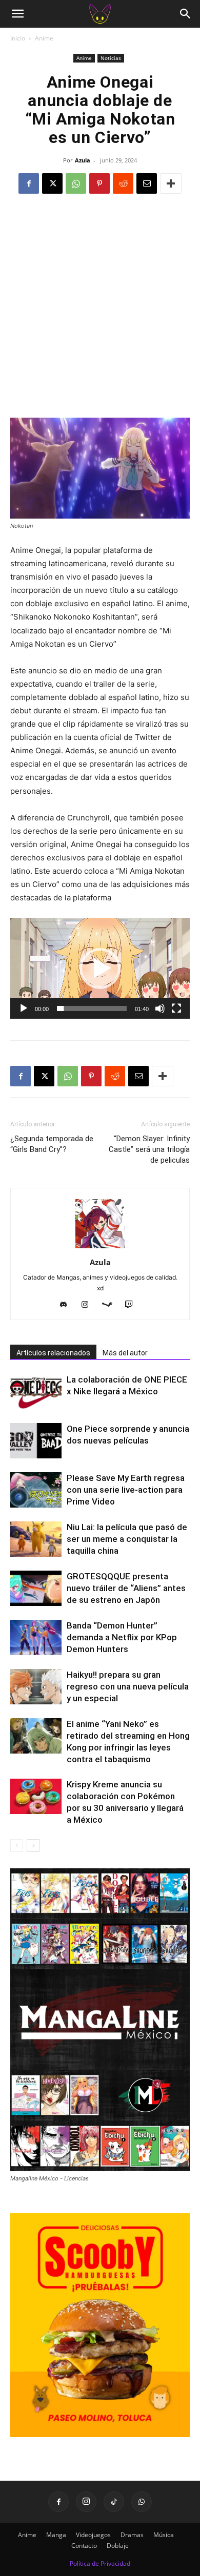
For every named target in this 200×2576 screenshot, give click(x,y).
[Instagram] (89, 1305)
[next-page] (33, 1846)
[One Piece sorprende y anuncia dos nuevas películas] (36, 1441)
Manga (56, 2535)
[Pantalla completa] (176, 1008)
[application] (100, 968)
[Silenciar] (160, 1008)
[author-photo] (100, 1248)
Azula (83, 160)
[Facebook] (29, 183)
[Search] (186, 14)
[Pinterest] (99, 183)
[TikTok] (114, 2502)
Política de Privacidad (100, 2563)
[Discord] (67, 1305)
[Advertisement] (100, 313)
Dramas (132, 2535)
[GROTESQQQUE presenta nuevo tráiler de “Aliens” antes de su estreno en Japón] (36, 1588)
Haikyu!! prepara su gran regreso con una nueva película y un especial (128, 1686)
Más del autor (125, 1353)
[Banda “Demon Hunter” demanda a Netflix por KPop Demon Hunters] (36, 1637)
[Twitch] (133, 1305)
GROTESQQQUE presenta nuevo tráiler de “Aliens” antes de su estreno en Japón (126, 1588)
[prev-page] (17, 1846)
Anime (44, 38)
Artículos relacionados (53, 1353)
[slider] (92, 1008)
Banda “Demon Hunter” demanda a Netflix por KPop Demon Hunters (122, 1637)
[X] (52, 183)
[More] (171, 183)
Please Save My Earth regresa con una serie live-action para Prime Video (126, 1490)
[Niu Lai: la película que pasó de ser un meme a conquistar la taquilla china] (36, 1539)
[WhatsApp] (76, 183)
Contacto (84, 2546)
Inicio (18, 38)
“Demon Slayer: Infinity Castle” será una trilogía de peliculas (149, 1149)
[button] (17, 14)
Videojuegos (93, 2535)
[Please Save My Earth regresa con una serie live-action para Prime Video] (36, 1490)
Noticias (111, 58)
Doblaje (118, 2546)
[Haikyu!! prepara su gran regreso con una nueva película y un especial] (36, 1687)
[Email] (147, 183)
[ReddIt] (123, 183)
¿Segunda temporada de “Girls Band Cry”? (52, 1144)
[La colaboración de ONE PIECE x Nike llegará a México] (36, 1392)
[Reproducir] (24, 1008)
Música (164, 2535)
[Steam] (111, 1305)
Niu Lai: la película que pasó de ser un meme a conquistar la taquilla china (127, 1539)
